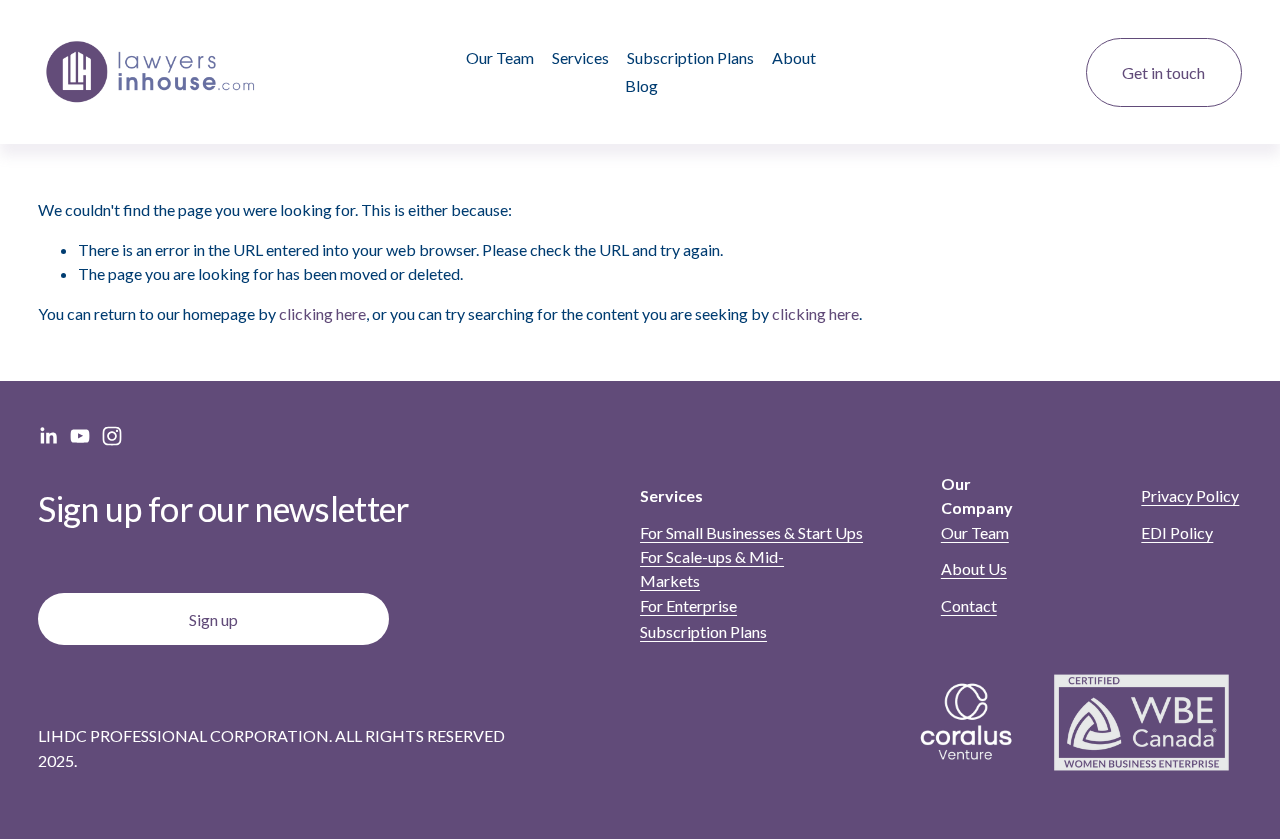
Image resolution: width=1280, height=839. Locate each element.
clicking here (322, 313)
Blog (641, 85)
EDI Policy (1177, 532)
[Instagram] (112, 436)
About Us (974, 568)
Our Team (500, 57)
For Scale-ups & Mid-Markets (712, 568)
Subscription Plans (690, 57)
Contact (969, 605)
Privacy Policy (1190, 495)
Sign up (213, 619)
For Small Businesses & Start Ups (751, 532)
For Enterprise (688, 605)
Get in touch (1163, 72)
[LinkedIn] (48, 436)
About (794, 57)
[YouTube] (80, 436)
